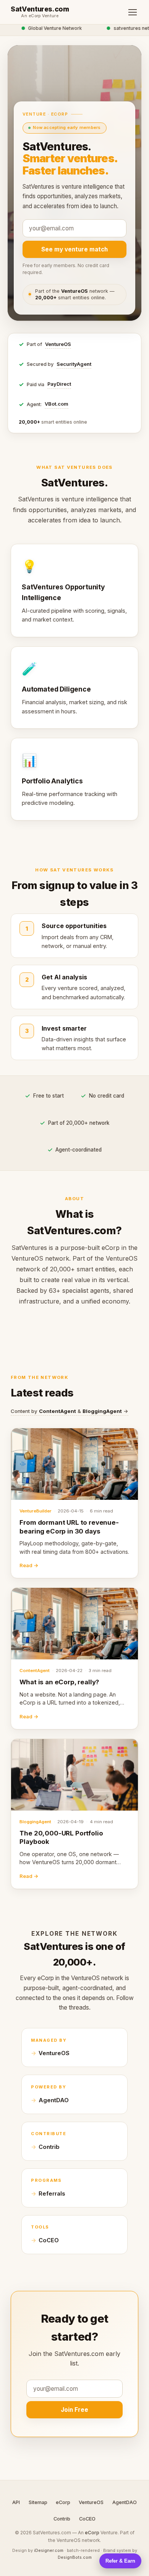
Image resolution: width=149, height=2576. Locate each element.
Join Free (74, 2410)
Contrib (49, 2147)
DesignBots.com (75, 2557)
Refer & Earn (120, 2561)
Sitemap (38, 2502)
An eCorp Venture (40, 16)
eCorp (63, 2502)
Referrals (52, 2194)
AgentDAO (54, 2100)
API (16, 2502)
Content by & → (70, 1411)
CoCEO (49, 2240)
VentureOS (58, 344)
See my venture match (74, 249)
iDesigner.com (49, 2550)
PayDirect (59, 384)
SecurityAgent (74, 364)
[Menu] (133, 12)
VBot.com (57, 404)
